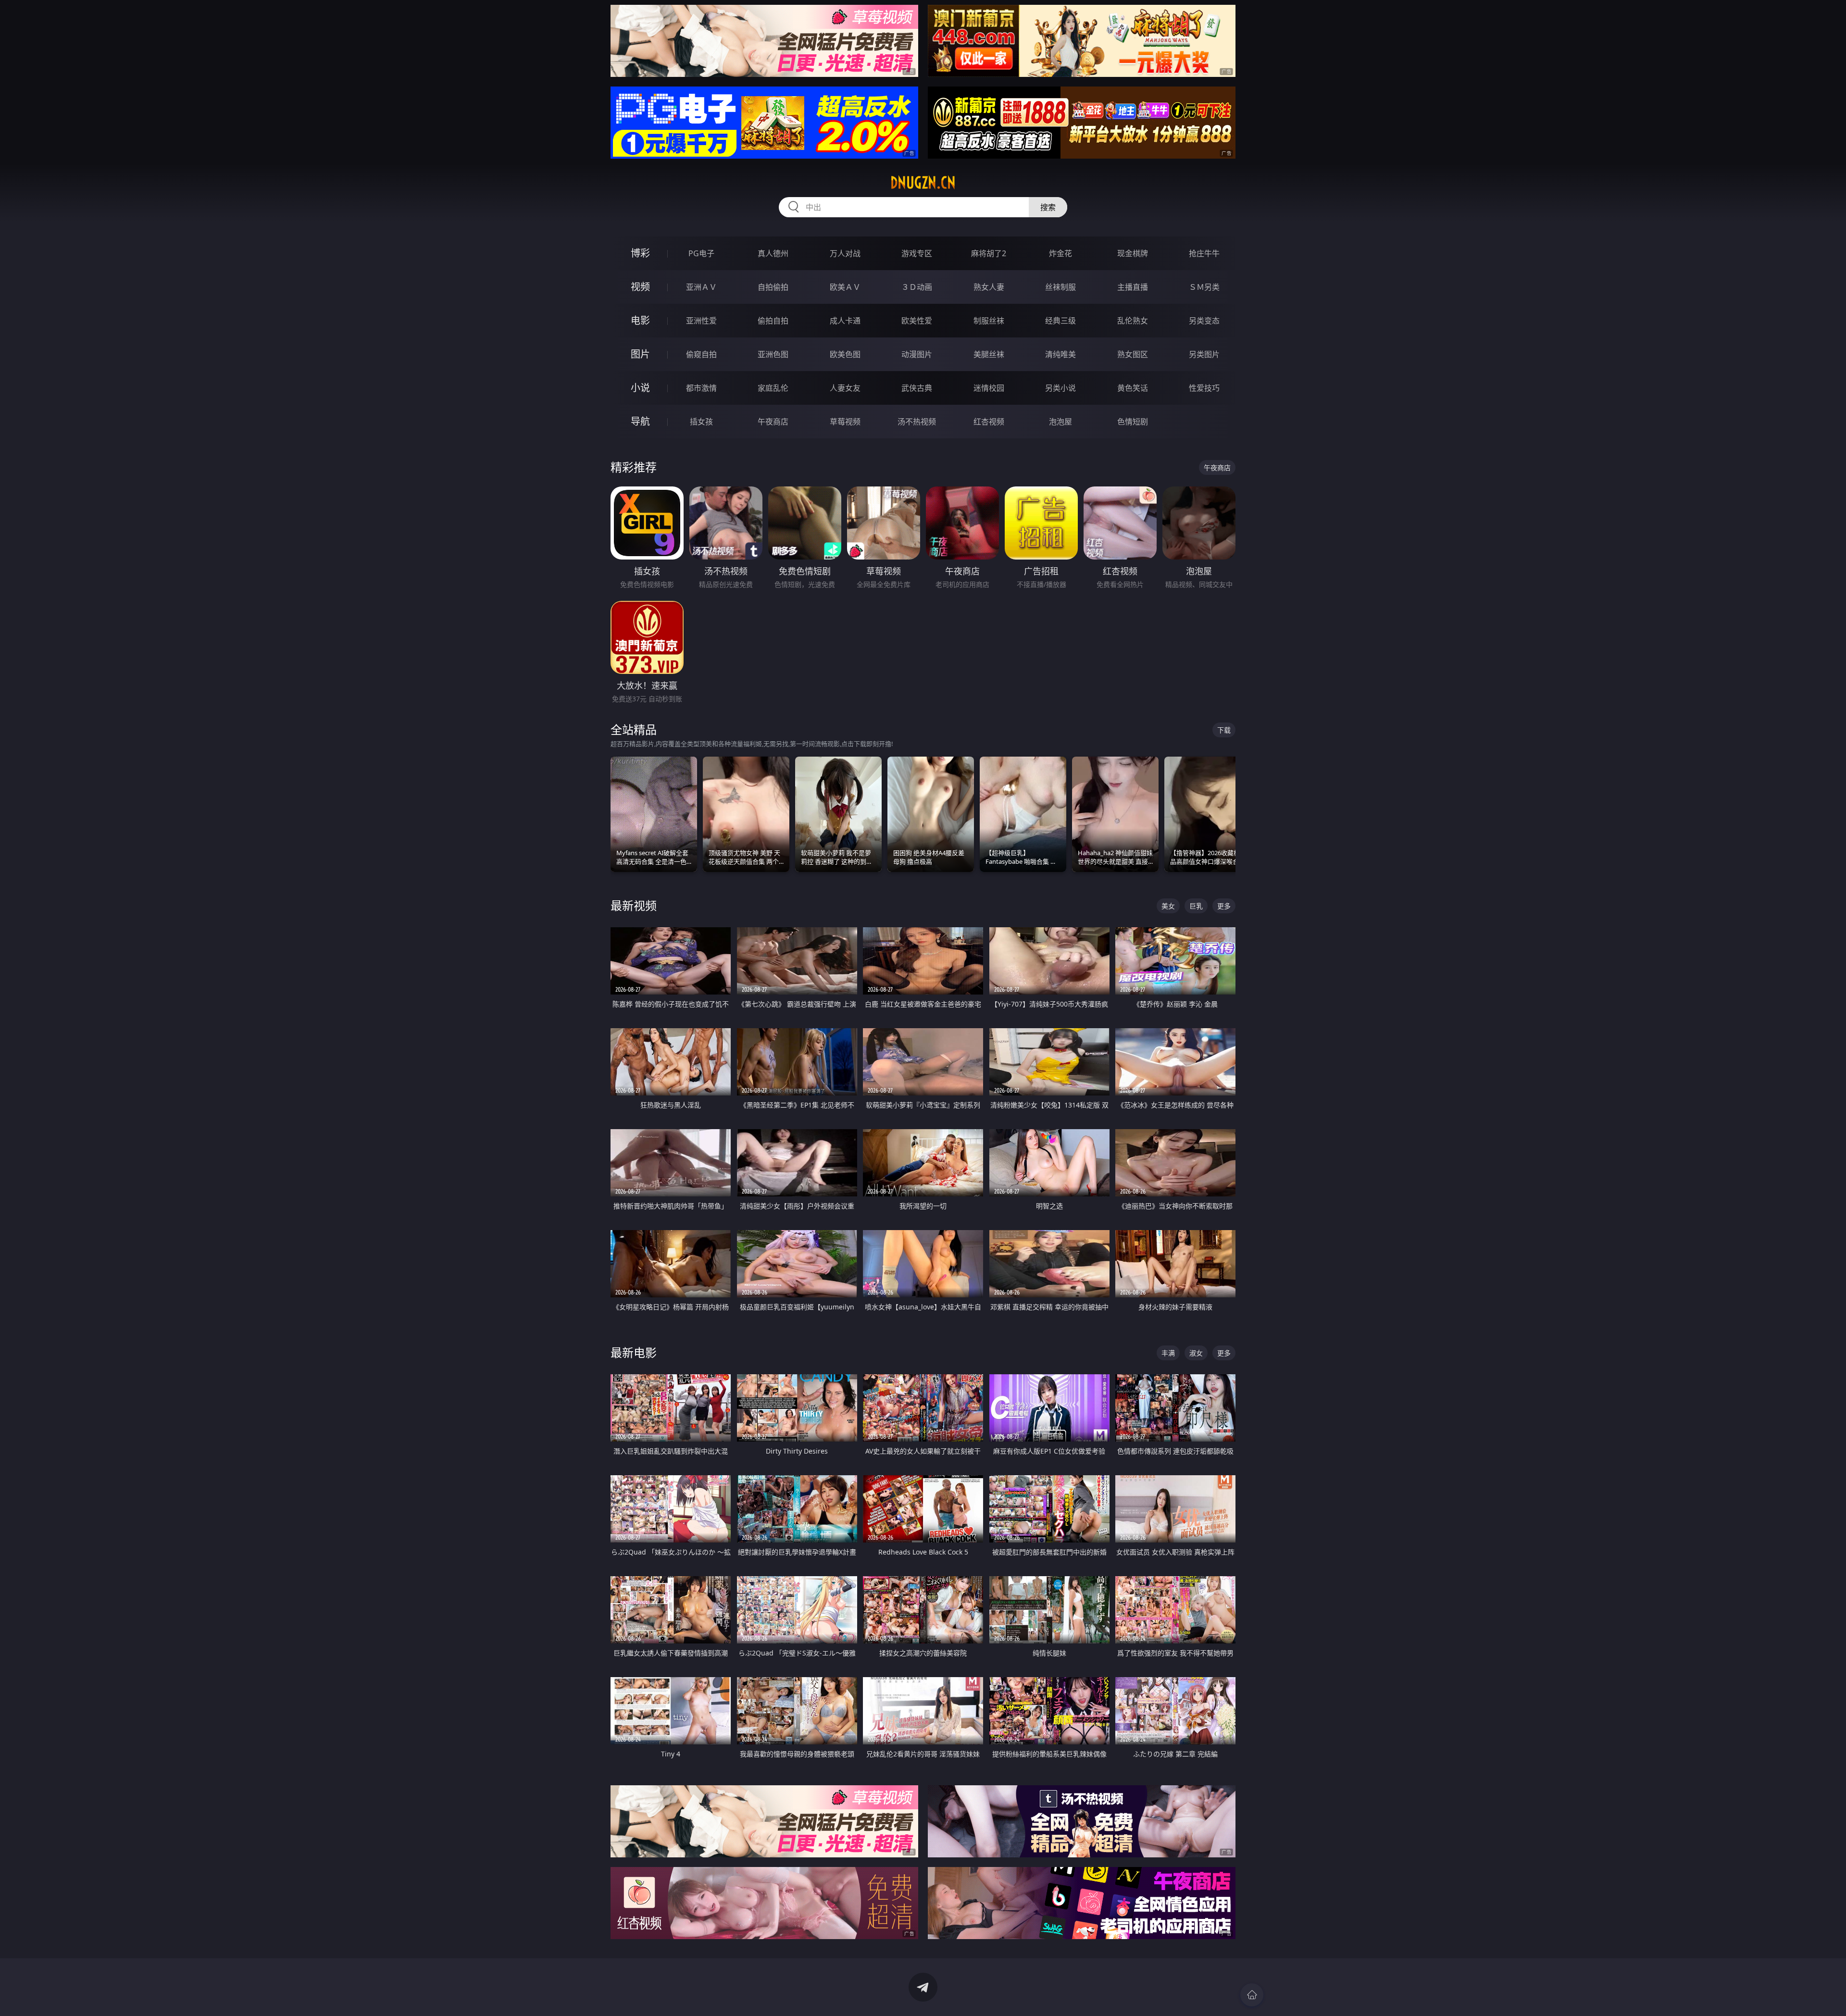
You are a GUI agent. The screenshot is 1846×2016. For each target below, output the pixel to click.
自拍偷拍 (773, 287)
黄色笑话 (1133, 388)
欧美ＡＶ (845, 287)
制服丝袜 (989, 321)
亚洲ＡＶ (701, 287)
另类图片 (1204, 354)
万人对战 (845, 253)
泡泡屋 (1060, 422)
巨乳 (1196, 906)
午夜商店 (773, 422)
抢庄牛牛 (1204, 253)
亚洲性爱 (701, 321)
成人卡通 (845, 321)
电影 (640, 320)
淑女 (1196, 1353)
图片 (640, 354)
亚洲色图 (773, 354)
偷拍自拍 (773, 321)
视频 (640, 287)
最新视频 (634, 905)
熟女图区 (1133, 354)
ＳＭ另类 (1204, 287)
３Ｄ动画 (917, 287)
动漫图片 (917, 354)
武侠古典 (917, 388)
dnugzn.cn (923, 183)
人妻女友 (845, 388)
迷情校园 (989, 388)
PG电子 (701, 253)
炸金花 (1060, 253)
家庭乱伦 (773, 388)
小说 (640, 388)
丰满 (1168, 1353)
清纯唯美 (1060, 354)
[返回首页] (1252, 1995)
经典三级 (1060, 321)
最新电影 (634, 1352)
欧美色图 (845, 354)
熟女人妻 (989, 287)
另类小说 (1060, 388)
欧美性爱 (917, 321)
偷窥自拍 (701, 354)
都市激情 (701, 388)
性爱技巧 (1204, 388)
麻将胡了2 (989, 253)
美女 (1168, 906)
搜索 (1048, 207)
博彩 (640, 253)
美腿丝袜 (989, 354)
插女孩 (701, 422)
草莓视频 (845, 422)
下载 (1224, 730)
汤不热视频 (917, 422)
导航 (640, 421)
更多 (1224, 906)
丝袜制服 (1060, 287)
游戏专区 (917, 253)
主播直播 (1133, 287)
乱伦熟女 (1133, 321)
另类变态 (1204, 321)
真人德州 (773, 253)
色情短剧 (1133, 422)
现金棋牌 (1133, 253)
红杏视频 (989, 422)
